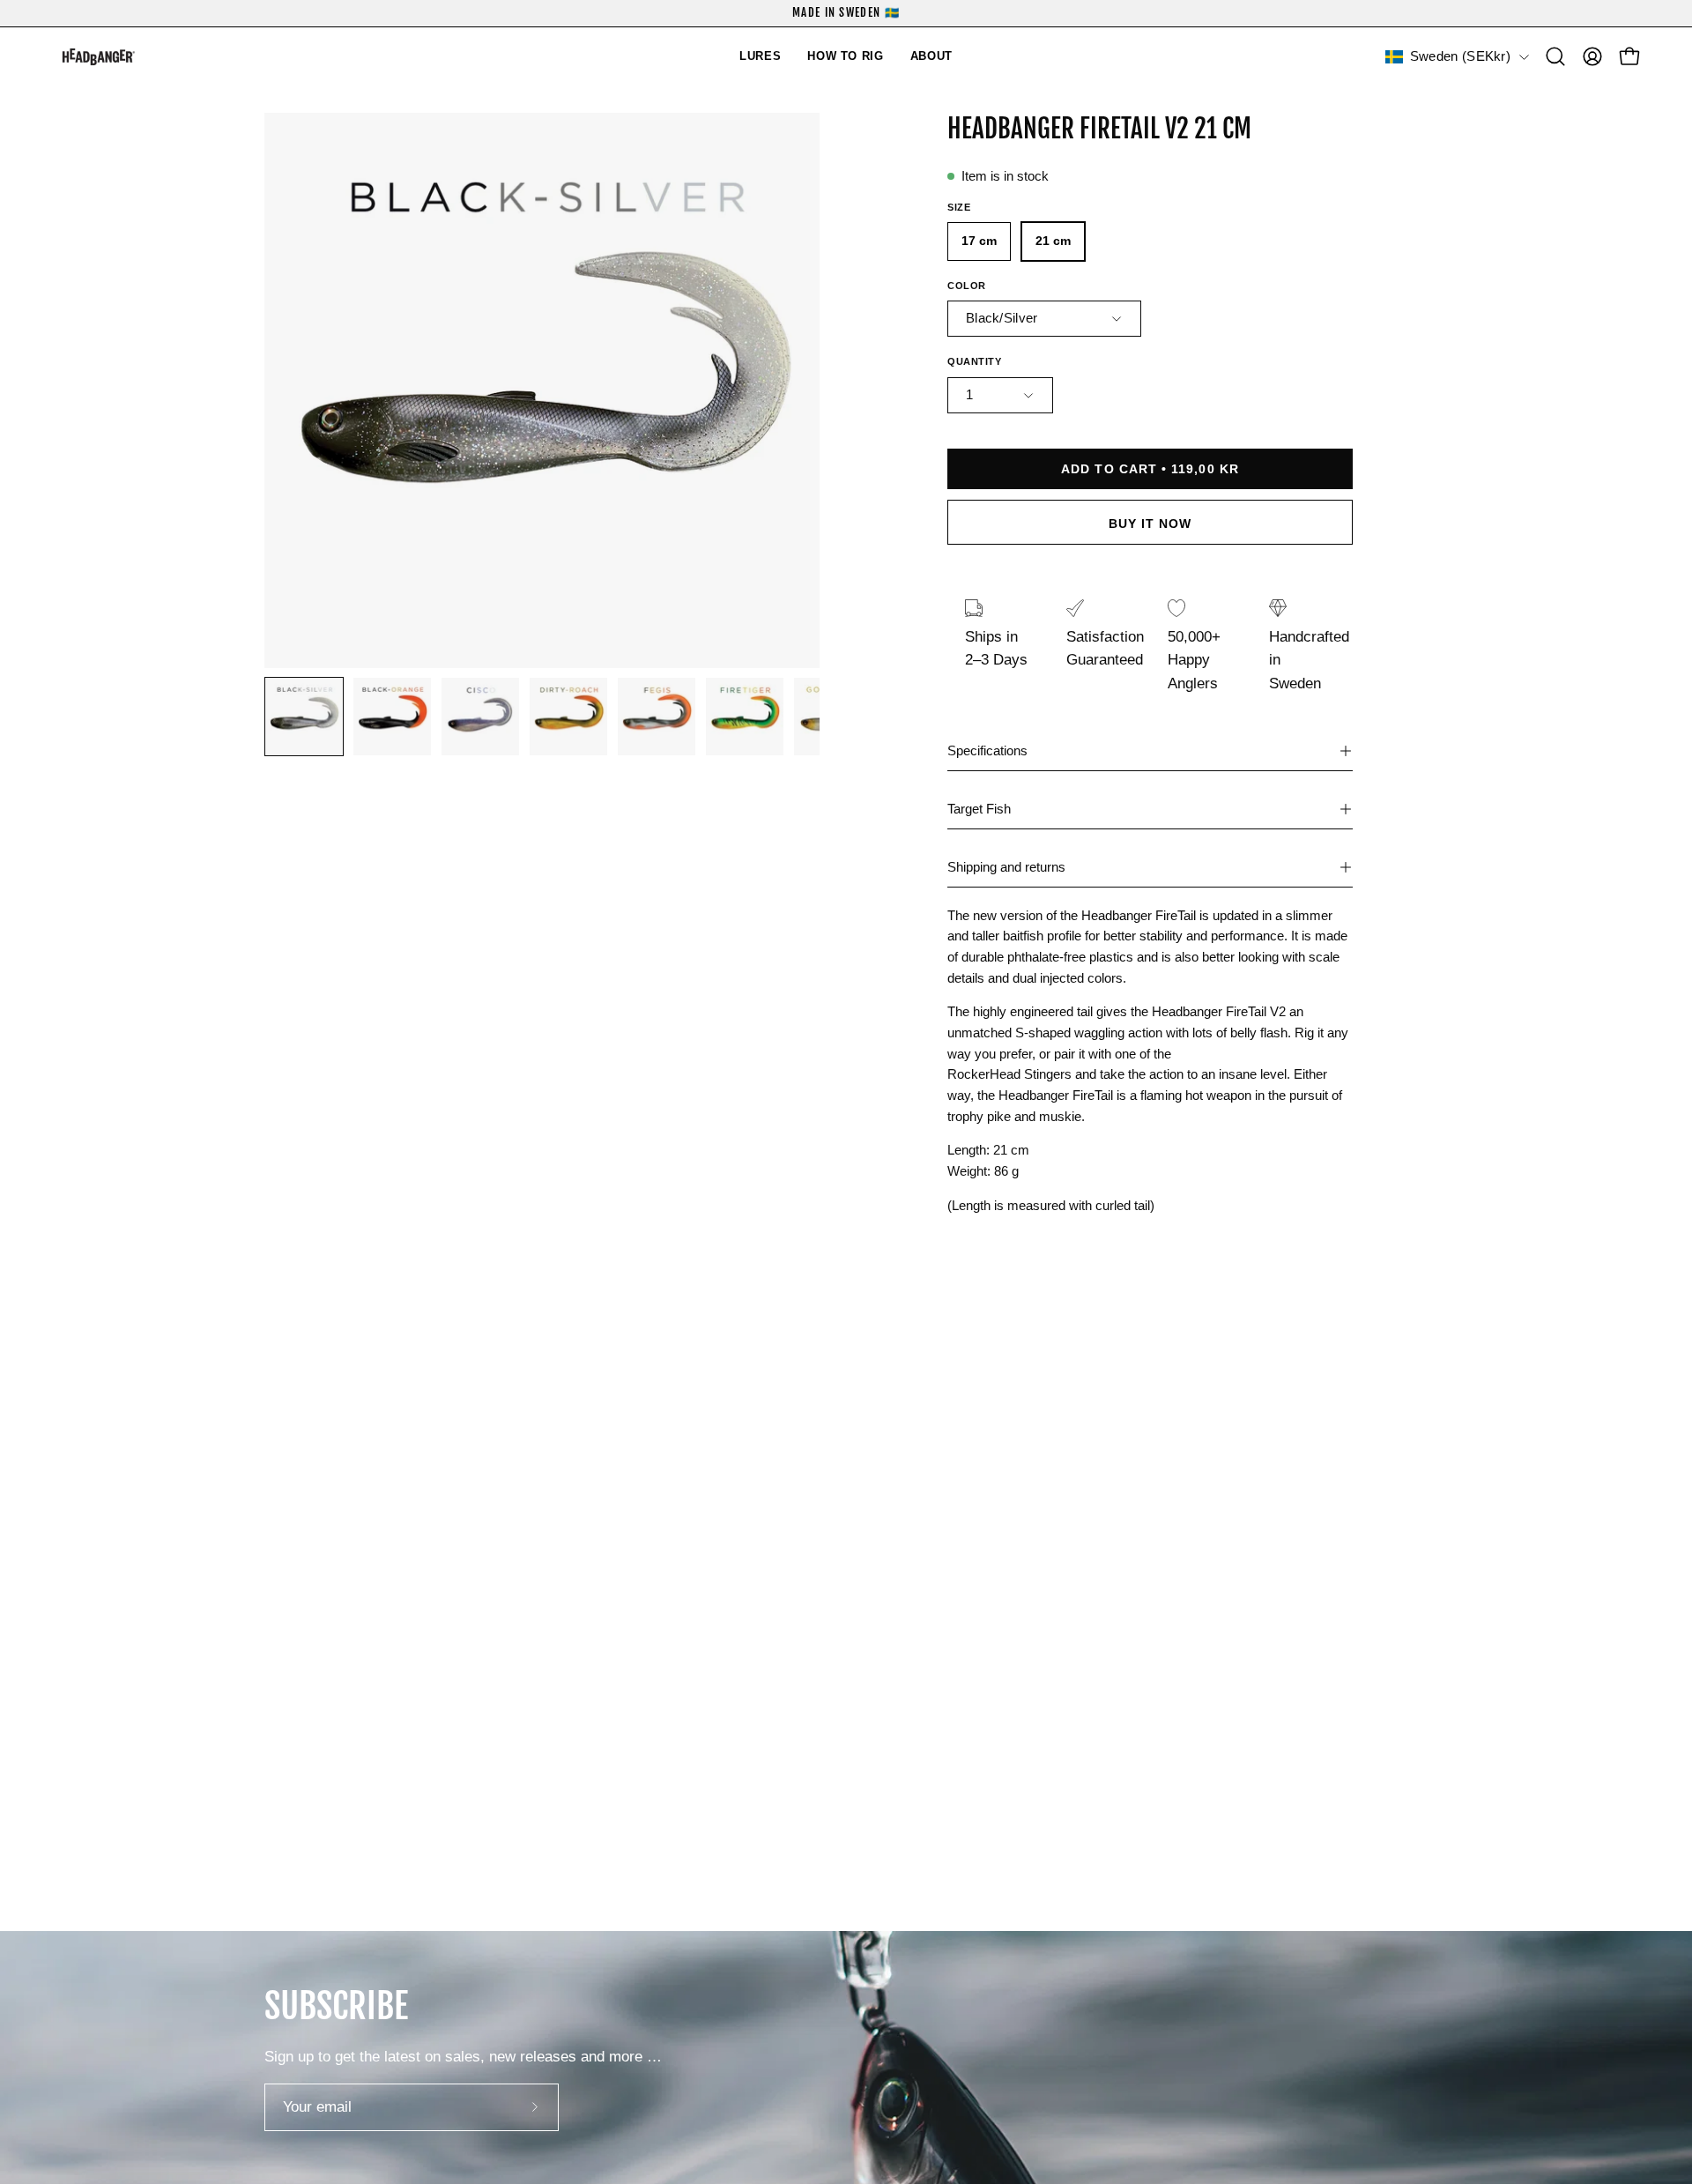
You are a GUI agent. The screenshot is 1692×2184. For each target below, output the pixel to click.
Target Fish (979, 809)
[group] (846, 13)
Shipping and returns (1006, 867)
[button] (760, 57)
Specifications (987, 750)
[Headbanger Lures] (123, 57)
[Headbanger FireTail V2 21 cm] (304, 717)
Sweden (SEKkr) (1460, 56)
